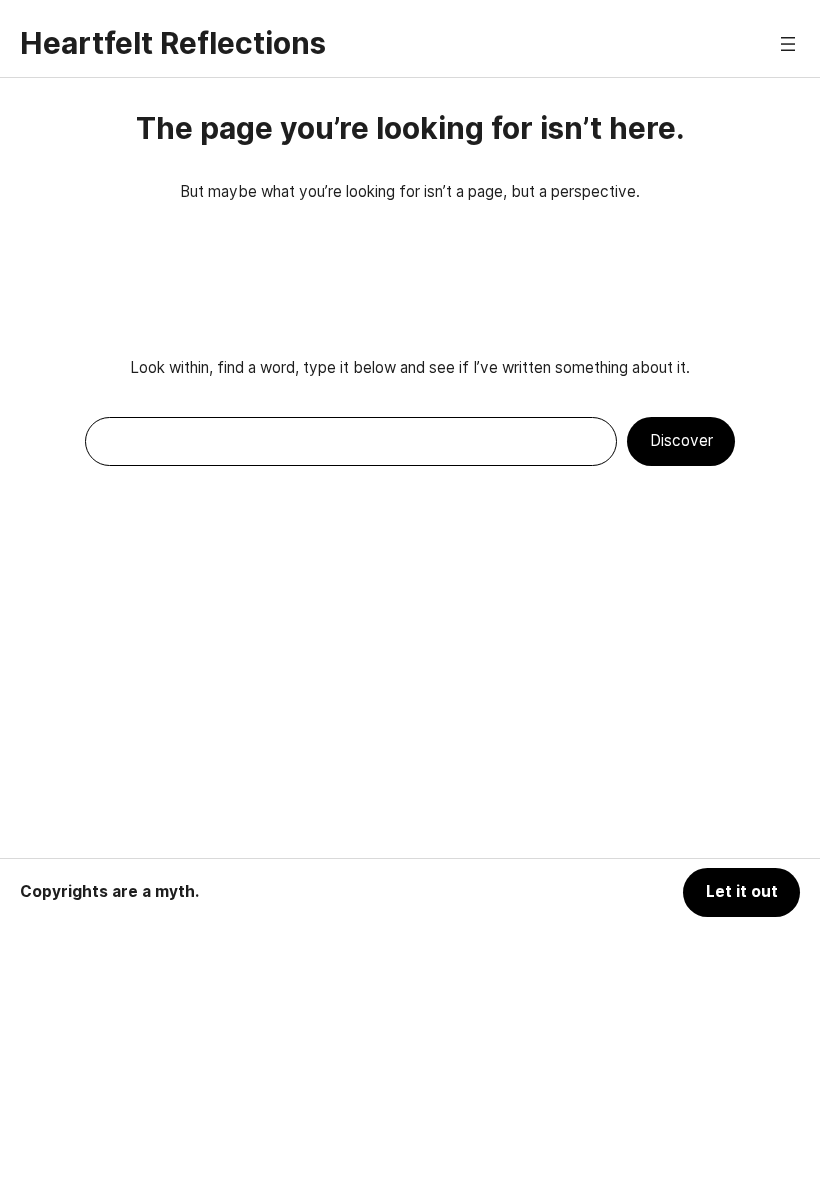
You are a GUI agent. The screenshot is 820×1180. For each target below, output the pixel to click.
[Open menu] (788, 44)
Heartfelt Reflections (173, 43)
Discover (681, 440)
